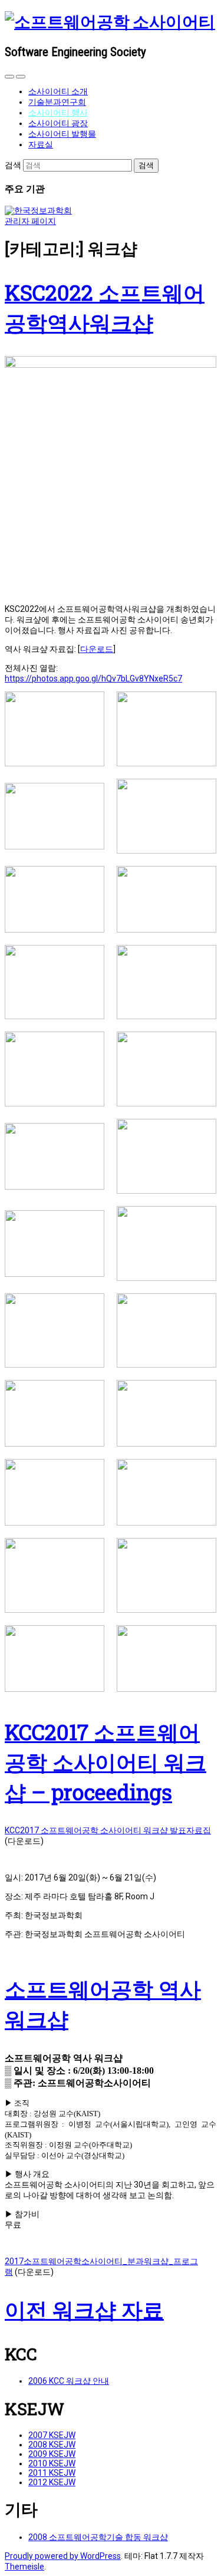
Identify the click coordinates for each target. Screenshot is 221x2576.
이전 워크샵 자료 (84, 2310)
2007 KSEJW (52, 2435)
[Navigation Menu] (21, 77)
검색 (13, 165)
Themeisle (24, 2567)
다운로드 (97, 649)
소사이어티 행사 (58, 113)
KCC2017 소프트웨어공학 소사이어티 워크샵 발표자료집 (108, 1830)
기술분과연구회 (57, 102)
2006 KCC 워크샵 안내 (69, 2381)
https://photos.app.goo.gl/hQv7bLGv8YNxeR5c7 (93, 678)
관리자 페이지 (30, 221)
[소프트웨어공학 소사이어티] (110, 22)
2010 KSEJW (52, 2463)
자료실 (41, 144)
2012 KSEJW (52, 2482)
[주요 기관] (38, 210)
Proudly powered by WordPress (63, 2556)
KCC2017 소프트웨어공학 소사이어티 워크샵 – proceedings (105, 1762)
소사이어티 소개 (58, 91)
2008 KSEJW (52, 2445)
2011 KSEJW (52, 2473)
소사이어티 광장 (58, 123)
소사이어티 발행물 (62, 134)
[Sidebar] (9, 77)
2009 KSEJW (52, 2454)
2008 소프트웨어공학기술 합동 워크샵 (98, 2537)
